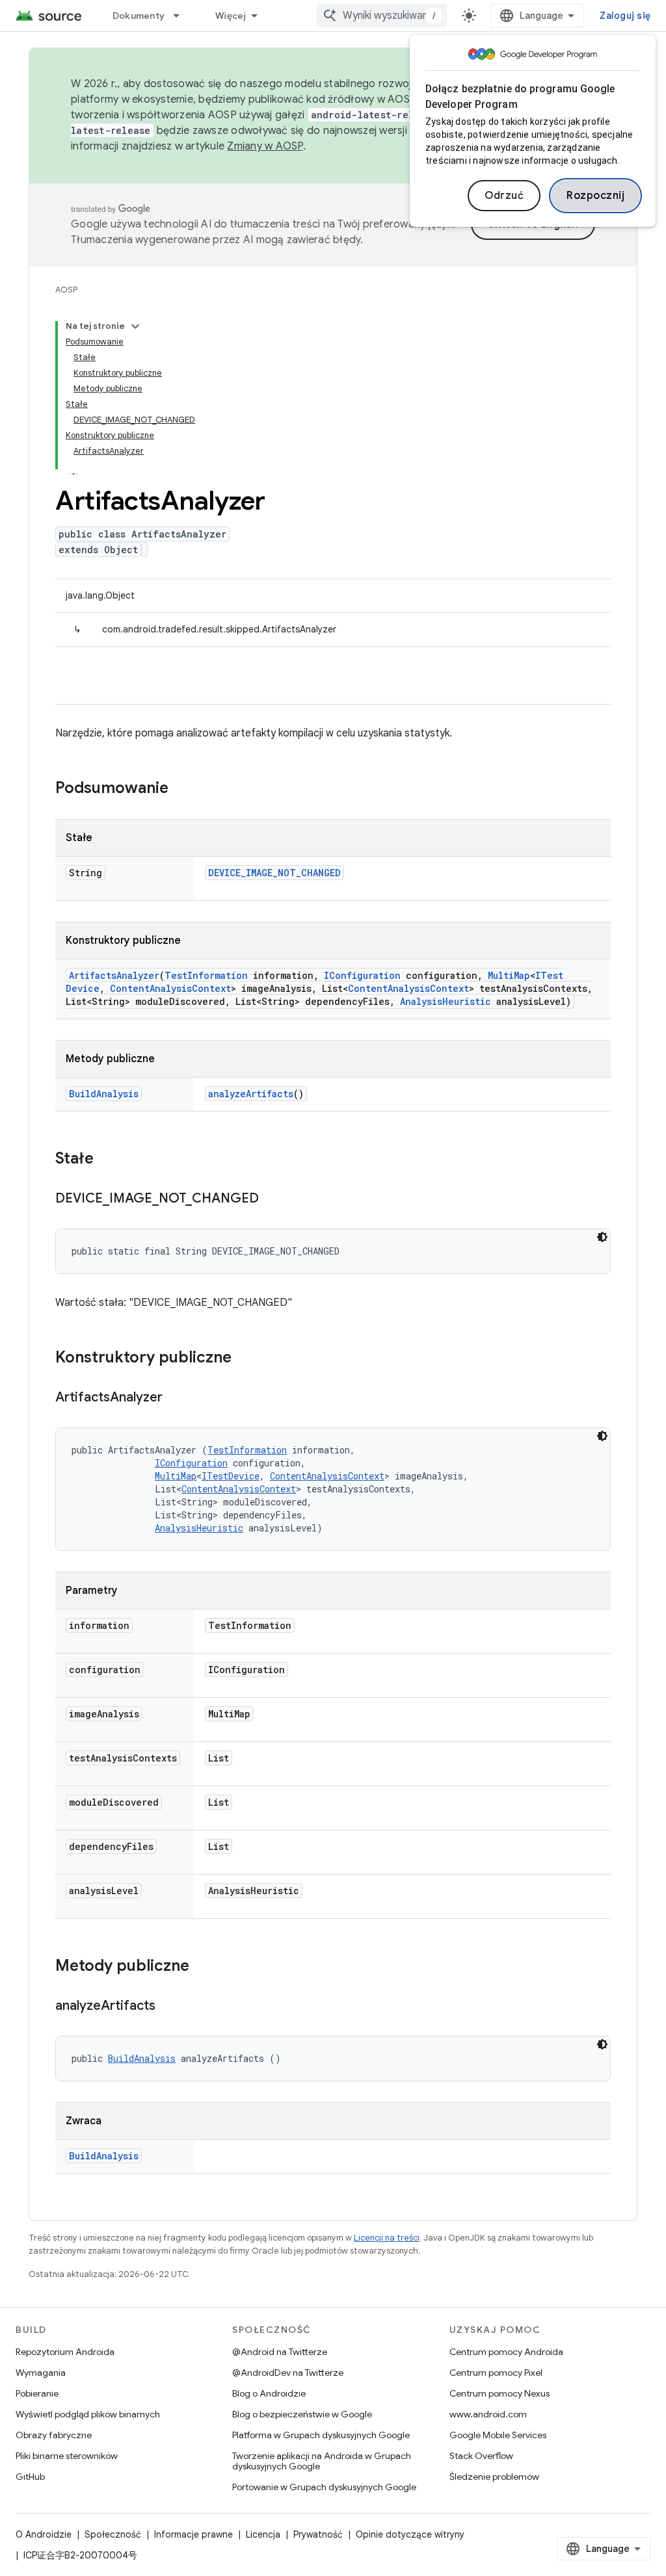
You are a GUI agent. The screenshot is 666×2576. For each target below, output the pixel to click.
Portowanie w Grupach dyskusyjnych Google (324, 2487)
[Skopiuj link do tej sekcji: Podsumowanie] (181, 789)
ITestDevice (231, 1476)
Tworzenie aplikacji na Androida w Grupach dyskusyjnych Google (322, 2461)
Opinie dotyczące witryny (410, 2534)
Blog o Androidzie (269, 2393)
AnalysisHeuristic (446, 1001)
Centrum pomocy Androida (506, 2352)
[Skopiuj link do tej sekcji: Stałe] (107, 1160)
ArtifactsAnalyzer (114, 975)
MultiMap (509, 975)
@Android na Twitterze (280, 2352)
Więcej (231, 16)
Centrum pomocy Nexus (499, 2393)
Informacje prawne (193, 2534)
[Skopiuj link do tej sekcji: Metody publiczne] (202, 1967)
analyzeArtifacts (251, 1094)
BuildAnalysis (104, 1094)
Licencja (263, 2534)
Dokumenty (139, 16)
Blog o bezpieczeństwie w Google (302, 2414)
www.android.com (488, 2414)
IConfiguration (362, 975)
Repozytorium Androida (65, 2352)
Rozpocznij (595, 196)
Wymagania (41, 2373)
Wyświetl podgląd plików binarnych (88, 2414)
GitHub (30, 2477)
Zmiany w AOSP (265, 146)
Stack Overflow (481, 2456)
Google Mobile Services (498, 2435)
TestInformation (206, 975)
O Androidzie (44, 2534)
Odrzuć (504, 196)
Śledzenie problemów (494, 2477)
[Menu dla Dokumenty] (182, 16)
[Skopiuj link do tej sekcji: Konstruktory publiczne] (245, 1359)
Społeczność (113, 2534)
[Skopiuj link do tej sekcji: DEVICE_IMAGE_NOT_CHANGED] (272, 1199)
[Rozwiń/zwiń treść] (135, 326)
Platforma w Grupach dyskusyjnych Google (321, 2435)
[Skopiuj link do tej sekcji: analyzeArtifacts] (168, 2007)
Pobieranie (37, 2393)
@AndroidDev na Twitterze (288, 2373)
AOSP (66, 290)
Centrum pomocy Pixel (496, 2373)
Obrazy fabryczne (54, 2435)
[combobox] (382, 16)
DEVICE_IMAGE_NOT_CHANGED (274, 873)
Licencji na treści (387, 2238)
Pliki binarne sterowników (67, 2456)
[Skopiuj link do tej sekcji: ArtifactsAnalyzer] (176, 1398)
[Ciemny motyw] (602, 1237)
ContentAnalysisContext (170, 988)
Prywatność (318, 2534)
